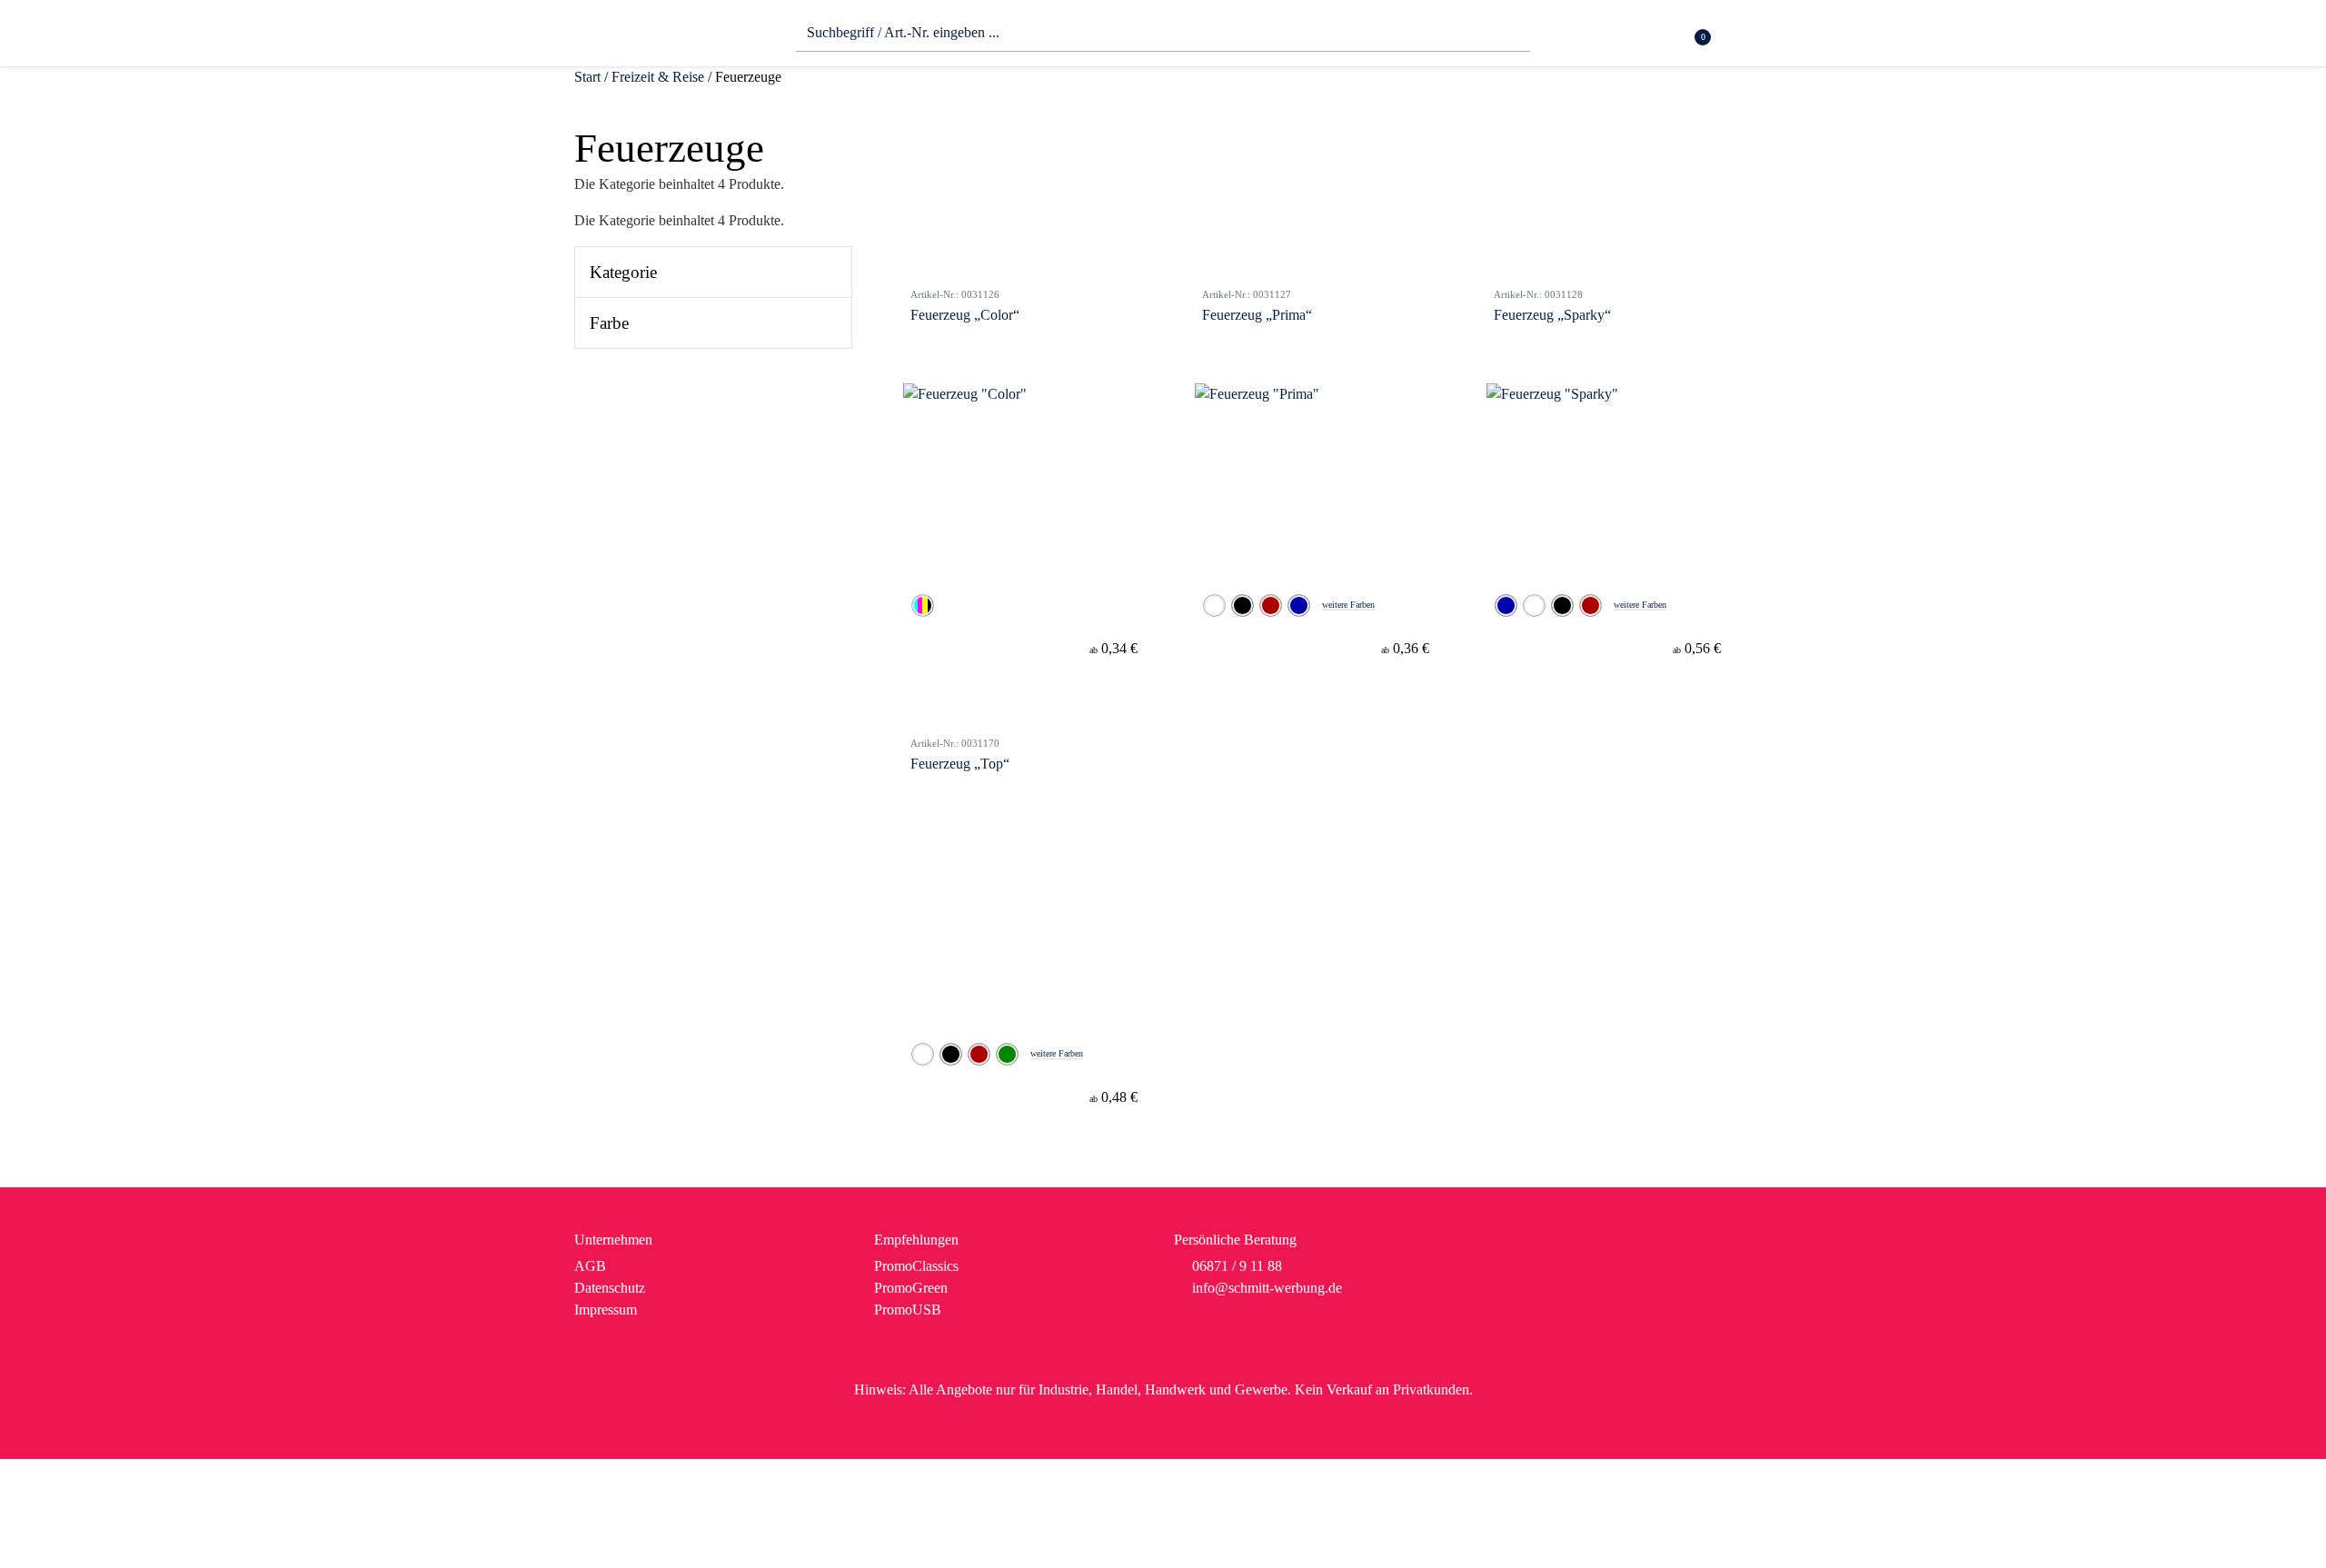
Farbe (609, 323)
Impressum (606, 1310)
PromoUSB (908, 1310)
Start (587, 77)
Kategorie (623, 272)
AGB (590, 1266)
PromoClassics (916, 1266)
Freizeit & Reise (658, 77)
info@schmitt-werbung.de (1267, 1288)
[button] (1740, 38)
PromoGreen (911, 1288)
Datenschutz (610, 1288)
